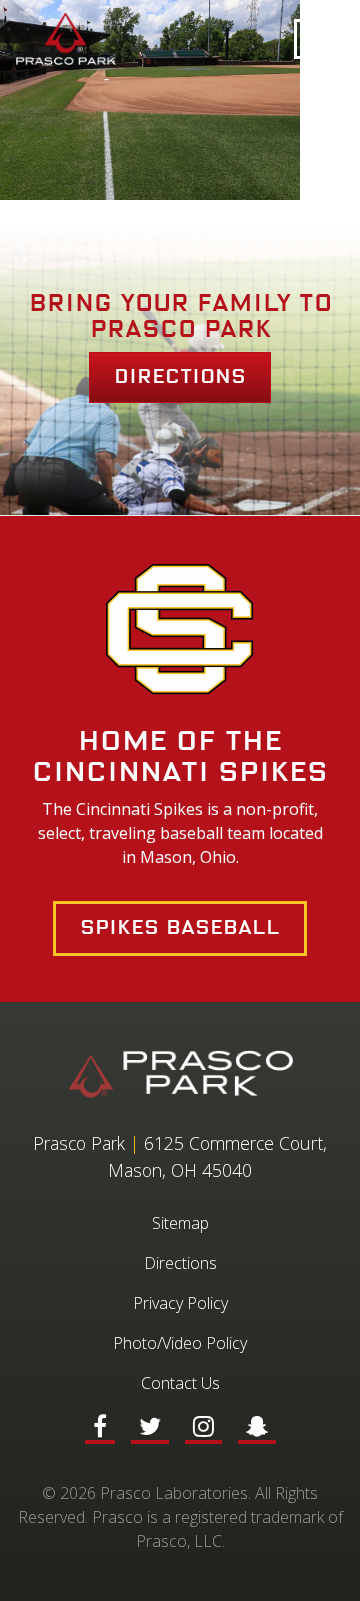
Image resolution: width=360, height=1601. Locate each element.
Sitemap (180, 1223)
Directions (180, 377)
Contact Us (180, 1383)
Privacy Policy (180, 1303)
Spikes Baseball (180, 928)
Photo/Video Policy (180, 1343)
